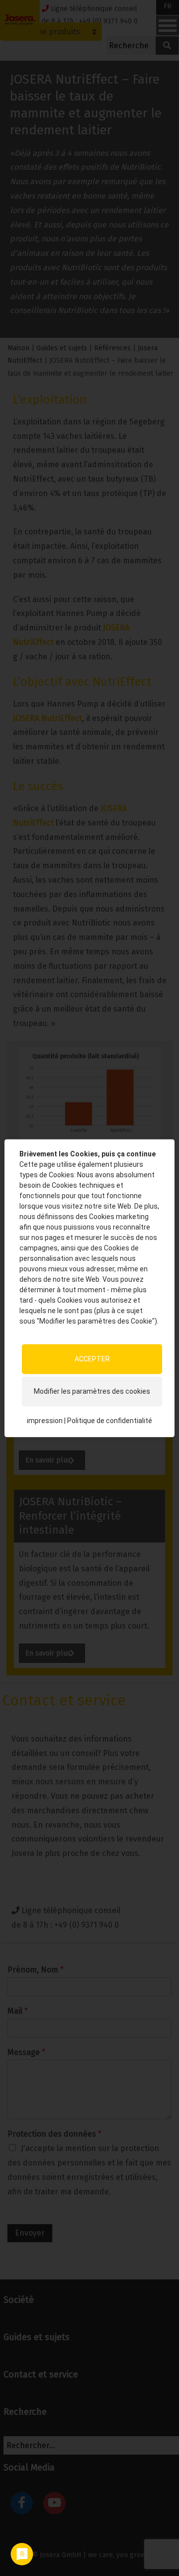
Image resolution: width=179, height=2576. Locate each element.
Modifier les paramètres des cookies (92, 1391)
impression (45, 1421)
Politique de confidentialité (110, 1421)
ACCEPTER (92, 1359)
